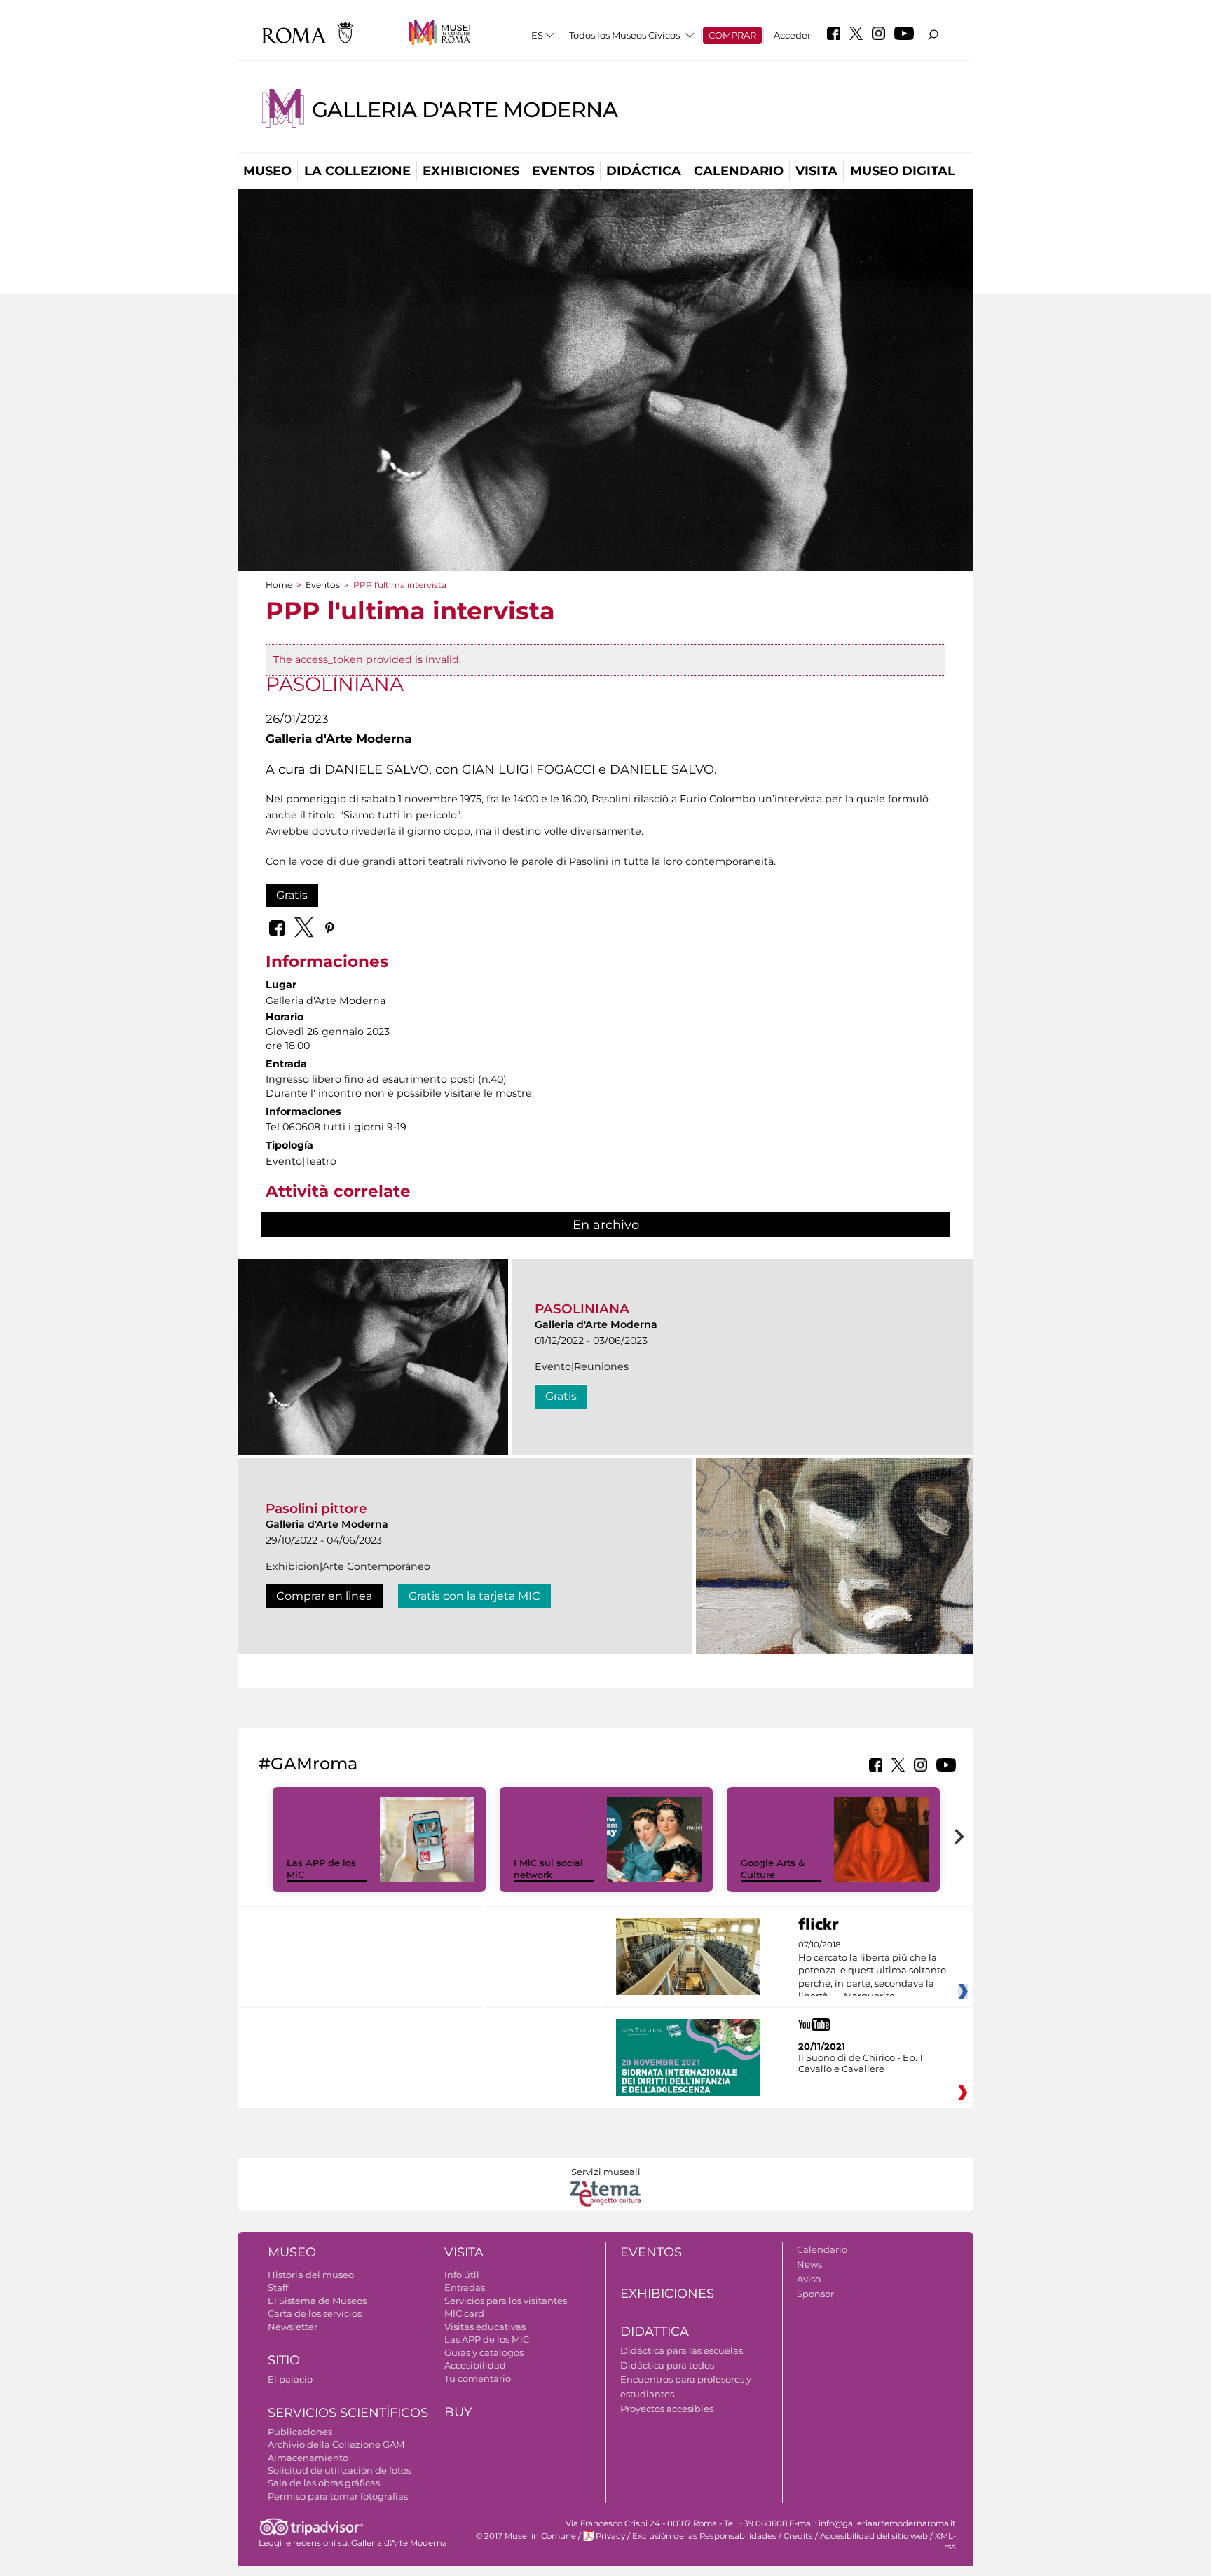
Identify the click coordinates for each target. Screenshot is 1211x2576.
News (809, 2264)
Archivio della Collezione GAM (336, 2444)
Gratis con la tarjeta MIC (474, 1596)
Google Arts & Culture (773, 1869)
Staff (278, 2287)
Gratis (292, 895)
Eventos (563, 171)
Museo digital (903, 171)
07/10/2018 (872, 1971)
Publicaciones (300, 2432)
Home (279, 585)
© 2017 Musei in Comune (526, 2536)
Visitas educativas (485, 2327)
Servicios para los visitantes (506, 2301)
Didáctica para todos (667, 2365)
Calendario (739, 171)
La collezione (357, 171)
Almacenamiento (308, 2458)
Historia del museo (311, 2275)
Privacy (610, 2536)
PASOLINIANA (582, 1309)
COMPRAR (732, 35)
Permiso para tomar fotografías (338, 2496)
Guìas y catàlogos (484, 2352)
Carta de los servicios (315, 2313)
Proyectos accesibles (667, 2409)
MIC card (464, 2313)
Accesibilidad (475, 2365)
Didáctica (644, 171)
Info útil (462, 2275)
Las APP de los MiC (487, 2339)
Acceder (792, 35)
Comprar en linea (324, 1596)
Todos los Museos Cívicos (624, 35)
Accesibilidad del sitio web (874, 2536)
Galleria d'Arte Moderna (465, 110)
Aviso (809, 2279)
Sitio (284, 2360)
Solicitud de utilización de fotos (339, 2470)
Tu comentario (478, 2378)
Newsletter (293, 2327)
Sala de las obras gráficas (324, 2483)
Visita (816, 171)
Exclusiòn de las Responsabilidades (704, 2536)
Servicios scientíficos (348, 2413)
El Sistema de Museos (317, 2301)
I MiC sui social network (548, 1869)
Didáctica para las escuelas (682, 2350)
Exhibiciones (471, 171)
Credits (798, 2536)
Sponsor (815, 2294)
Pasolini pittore (316, 1508)
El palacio (290, 2379)
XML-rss (945, 2541)
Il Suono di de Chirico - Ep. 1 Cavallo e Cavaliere (861, 2063)
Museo (267, 171)
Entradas (465, 2287)
